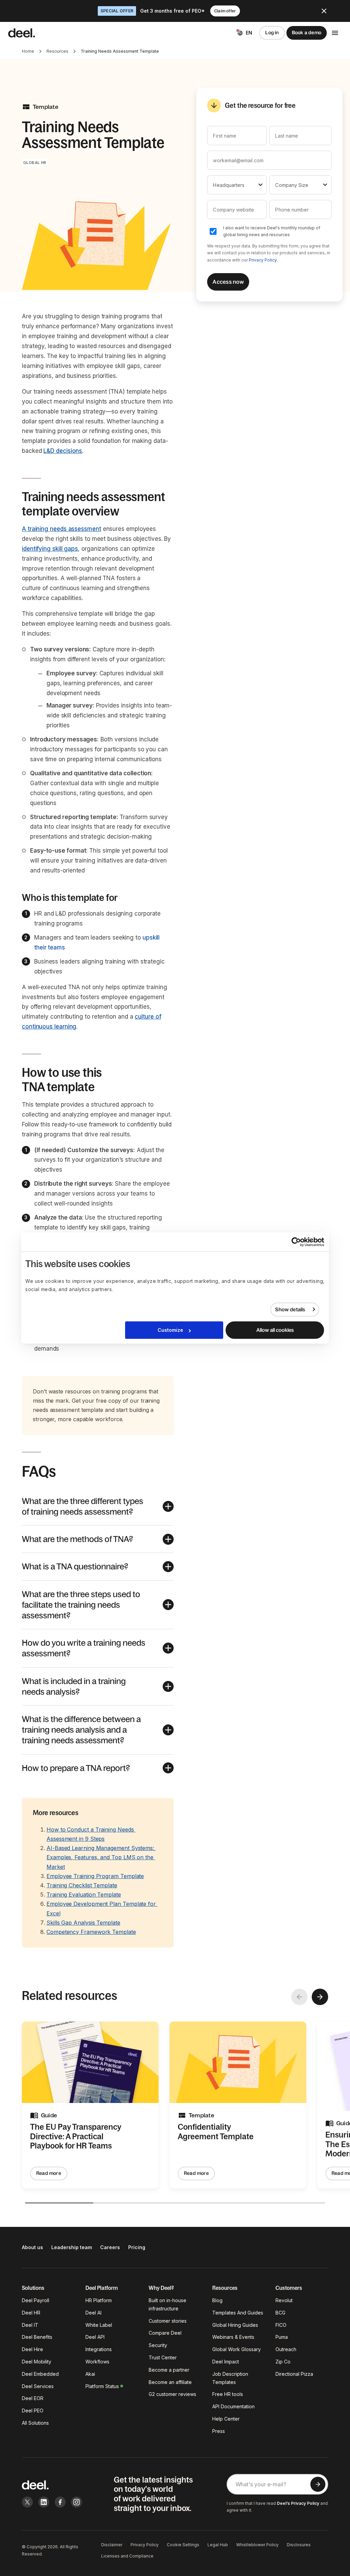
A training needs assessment (62, 529)
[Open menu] (335, 33)
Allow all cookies (275, 1330)
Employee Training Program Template (95, 1876)
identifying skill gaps (50, 549)
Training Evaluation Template (84, 1895)
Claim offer (225, 11)
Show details (290, 1309)
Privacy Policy (263, 260)
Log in (272, 33)
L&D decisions (63, 451)
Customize (170, 1330)
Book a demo (307, 33)
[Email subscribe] (318, 2484)
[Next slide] (320, 1997)
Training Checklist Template (82, 1885)
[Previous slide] (299, 1997)
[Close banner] (324, 11)
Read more (49, 2173)
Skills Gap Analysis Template (83, 1923)
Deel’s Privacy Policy (298, 2503)
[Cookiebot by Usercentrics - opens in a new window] (294, 1242)
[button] (98, 1506)
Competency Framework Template (91, 1932)
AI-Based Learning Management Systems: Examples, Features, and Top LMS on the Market (101, 1857)
